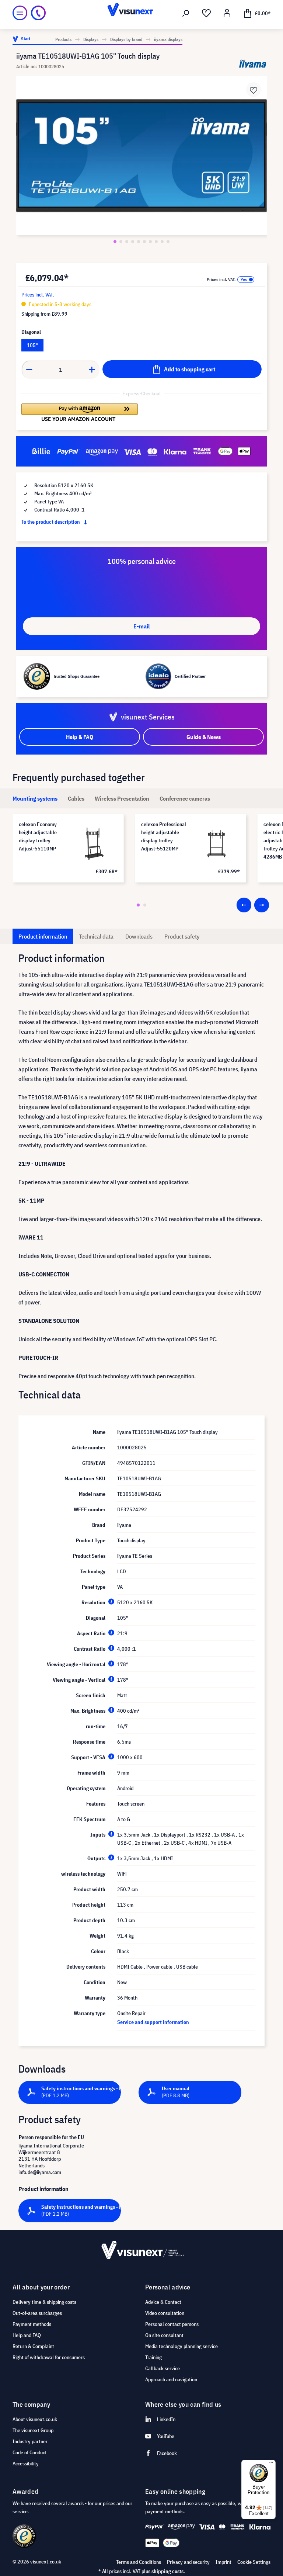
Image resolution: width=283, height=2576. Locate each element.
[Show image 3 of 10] (127, 242)
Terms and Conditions (139, 2562)
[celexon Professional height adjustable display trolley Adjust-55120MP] (217, 843)
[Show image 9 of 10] (162, 242)
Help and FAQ (27, 2335)
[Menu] (20, 13)
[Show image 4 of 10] (133, 242)
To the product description (51, 522)
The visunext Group (33, 2430)
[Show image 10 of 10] (168, 242)
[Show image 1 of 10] (115, 242)
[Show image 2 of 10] (121, 242)
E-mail (141, 626)
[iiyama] (253, 64)
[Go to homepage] (141, 13)
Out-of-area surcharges (37, 2313)
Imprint (223, 2562)
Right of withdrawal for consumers (49, 2357)
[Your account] (227, 13)
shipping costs (167, 2571)
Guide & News (204, 737)
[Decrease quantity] (29, 370)
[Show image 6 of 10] (144, 242)
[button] (80, 412)
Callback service (163, 2368)
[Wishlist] (206, 13)
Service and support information (153, 2022)
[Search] (186, 13)
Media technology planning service (181, 2346)
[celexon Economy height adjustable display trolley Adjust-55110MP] (94, 843)
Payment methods (32, 2324)
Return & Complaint (33, 2346)
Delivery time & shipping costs (44, 2302)
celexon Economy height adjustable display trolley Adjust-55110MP (38, 836)
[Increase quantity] (92, 370)
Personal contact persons (172, 2324)
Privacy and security (188, 2562)
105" (32, 345)
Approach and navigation (171, 2379)
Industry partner (30, 2441)
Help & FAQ (80, 737)
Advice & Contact (163, 2302)
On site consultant (164, 2335)
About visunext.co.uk (35, 2419)
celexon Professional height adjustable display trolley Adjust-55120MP (164, 836)
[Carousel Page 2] (145, 905)
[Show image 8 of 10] (156, 242)
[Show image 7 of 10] (150, 242)
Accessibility (26, 2464)
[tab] (35, 798)
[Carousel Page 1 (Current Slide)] (138, 905)
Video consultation (165, 2313)
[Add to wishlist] (254, 90)
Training (153, 2357)
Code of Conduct (30, 2452)
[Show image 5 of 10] (139, 242)
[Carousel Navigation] (253, 905)
